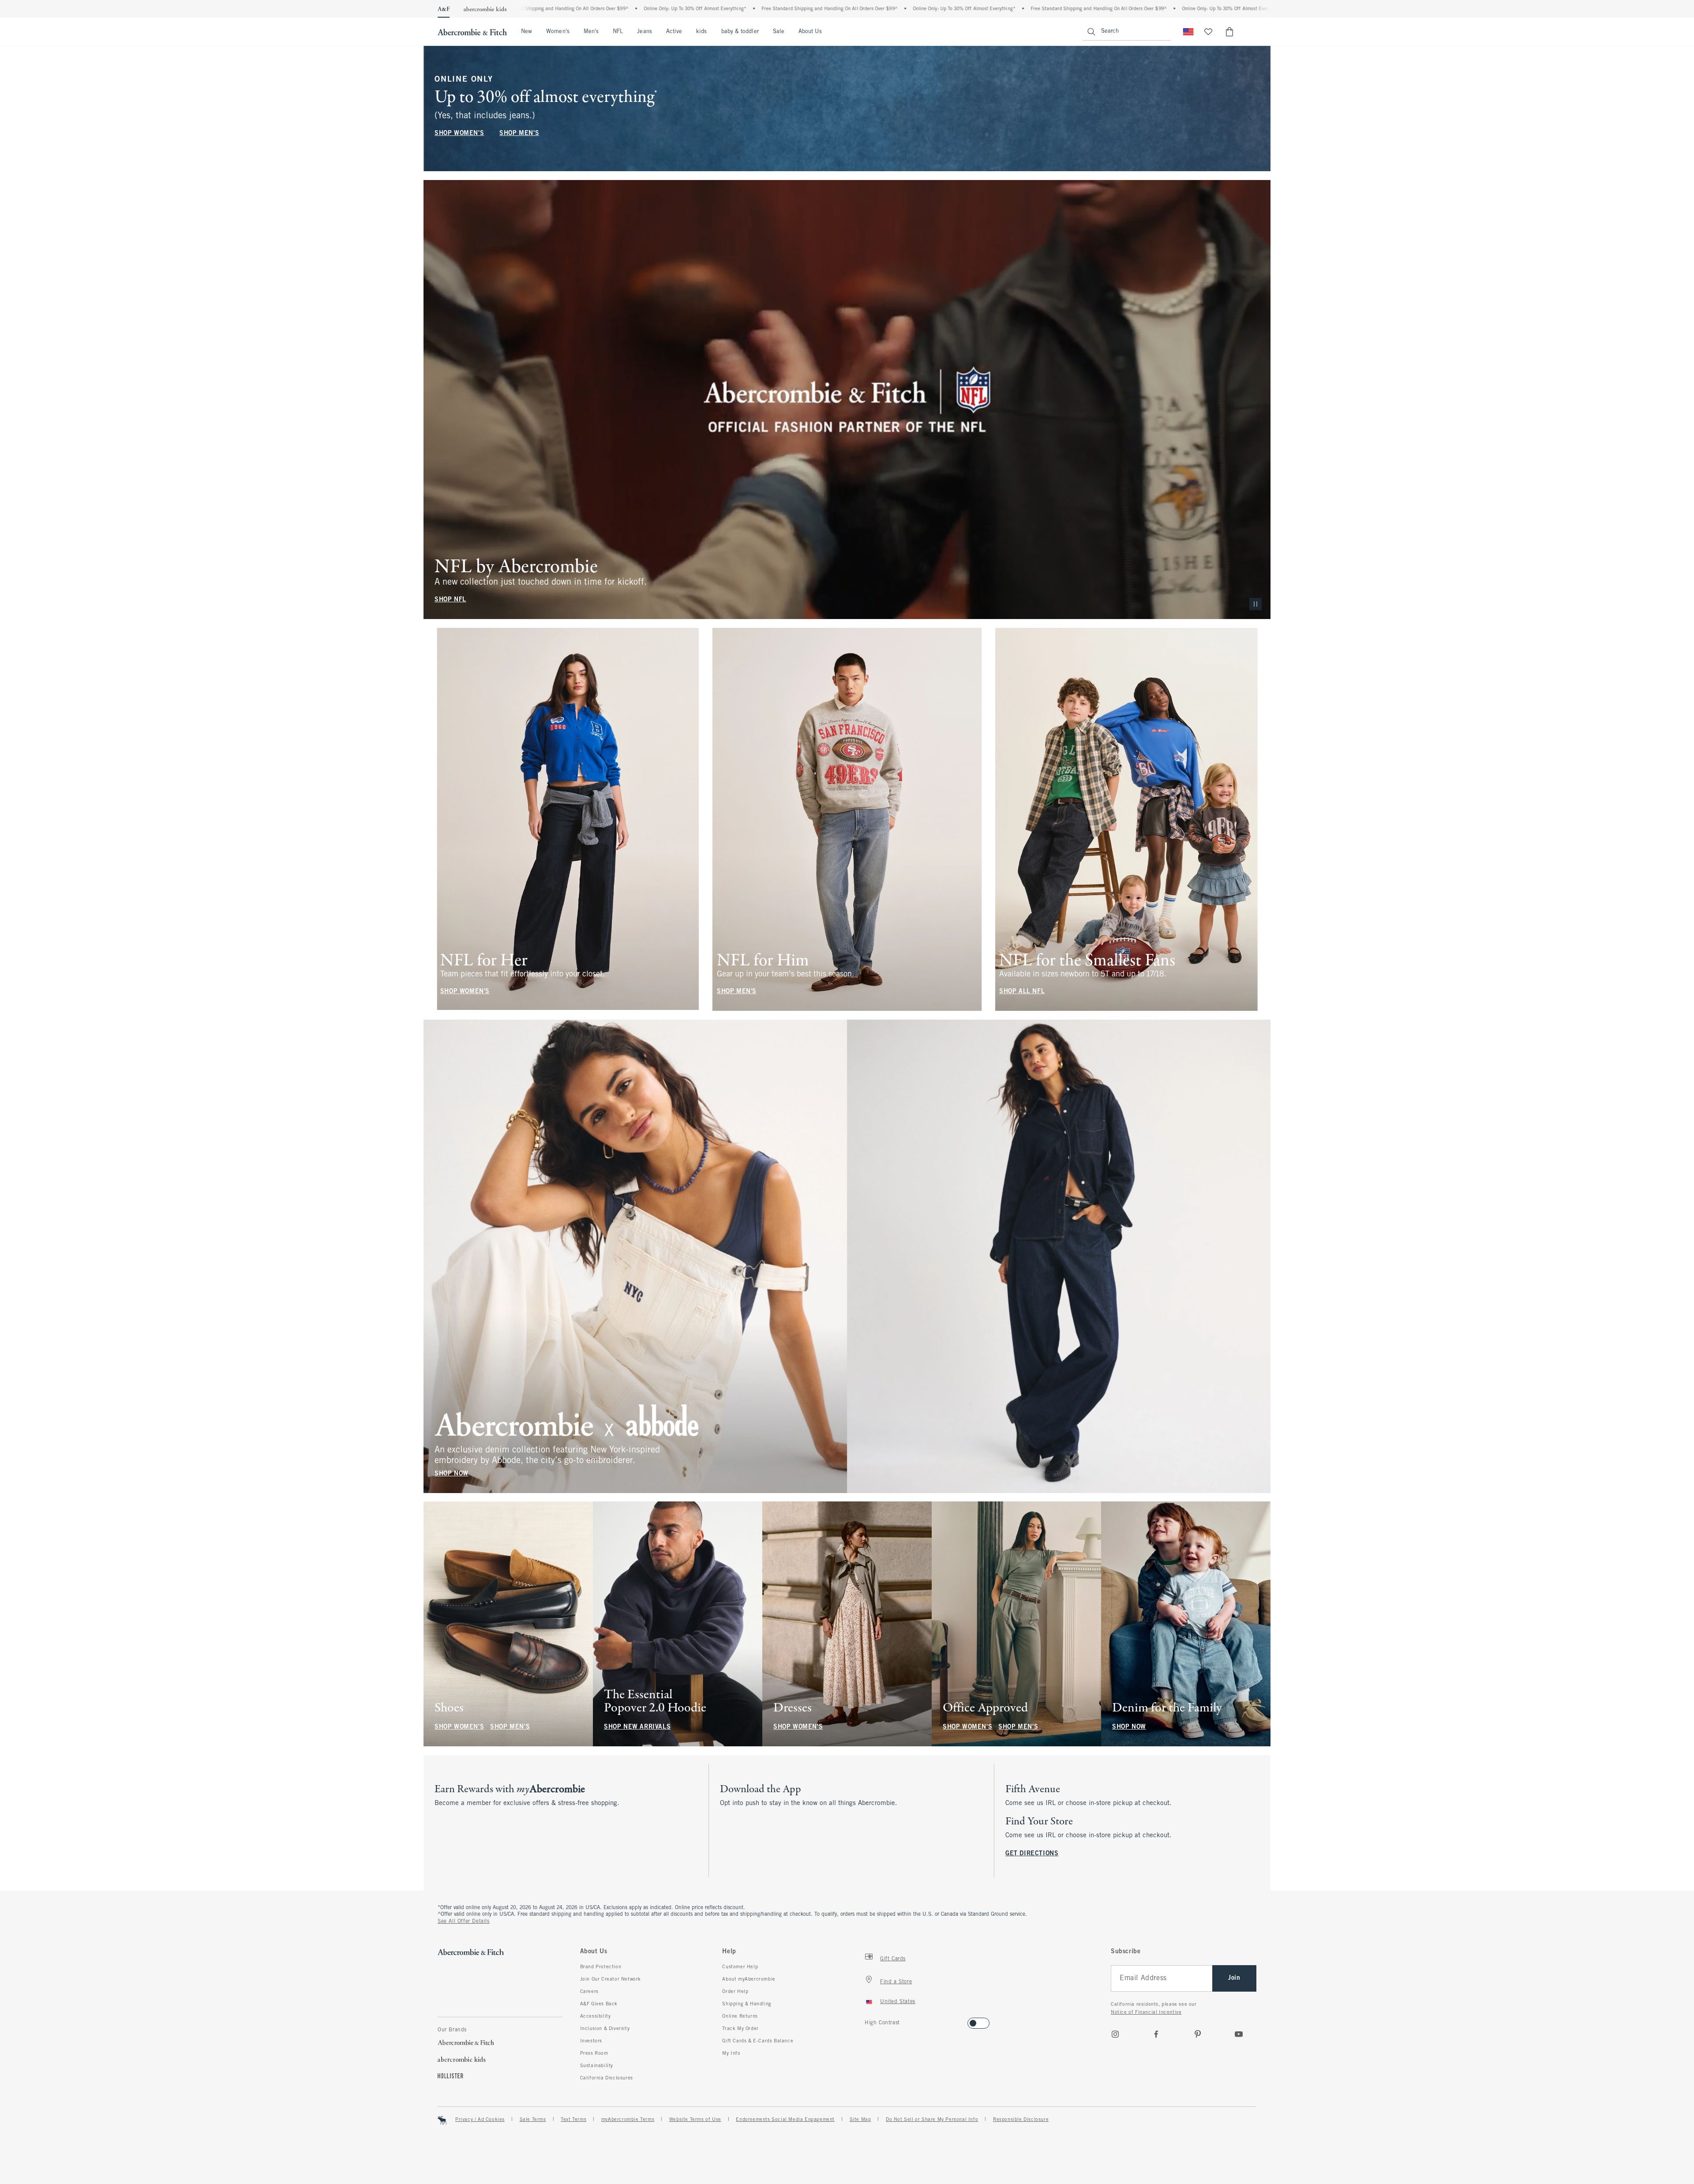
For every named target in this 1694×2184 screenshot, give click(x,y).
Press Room (594, 2053)
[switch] (868, 2021)
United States (898, 2002)
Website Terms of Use (695, 2120)
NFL (618, 32)
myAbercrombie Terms (628, 2120)
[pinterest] (1198, 2034)
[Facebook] (1156, 2034)
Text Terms (573, 2120)
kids (701, 32)
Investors (591, 2041)
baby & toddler (740, 32)
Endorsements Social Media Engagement (785, 2120)
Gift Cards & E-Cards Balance (758, 2041)
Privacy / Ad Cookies (480, 2120)
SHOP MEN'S (519, 133)
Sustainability (597, 2066)
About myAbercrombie (749, 1979)
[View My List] (1208, 32)
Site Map (860, 2120)
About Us (810, 32)
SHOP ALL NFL (1022, 992)
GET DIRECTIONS (1032, 1854)
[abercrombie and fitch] (472, 32)
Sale (779, 32)
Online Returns (740, 2016)
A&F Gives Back (599, 2004)
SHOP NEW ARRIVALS (637, 1727)
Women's (558, 32)
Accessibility (596, 2016)
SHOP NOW (452, 1473)
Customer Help (740, 1967)
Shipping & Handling (747, 2004)
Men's (591, 32)
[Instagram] (1115, 2034)
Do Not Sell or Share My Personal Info (932, 2120)
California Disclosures (607, 2078)
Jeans (644, 32)
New (527, 32)
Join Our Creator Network (611, 1979)
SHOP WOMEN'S (459, 133)
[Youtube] (1239, 2034)
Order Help (735, 1992)
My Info (731, 2053)
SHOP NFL (450, 600)
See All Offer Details (464, 1921)
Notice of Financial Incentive (1146, 2012)
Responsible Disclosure (1021, 2120)
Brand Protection (601, 1967)
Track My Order (740, 2029)
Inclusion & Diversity (605, 2029)
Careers (589, 1992)
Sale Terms (533, 2120)
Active (674, 32)
